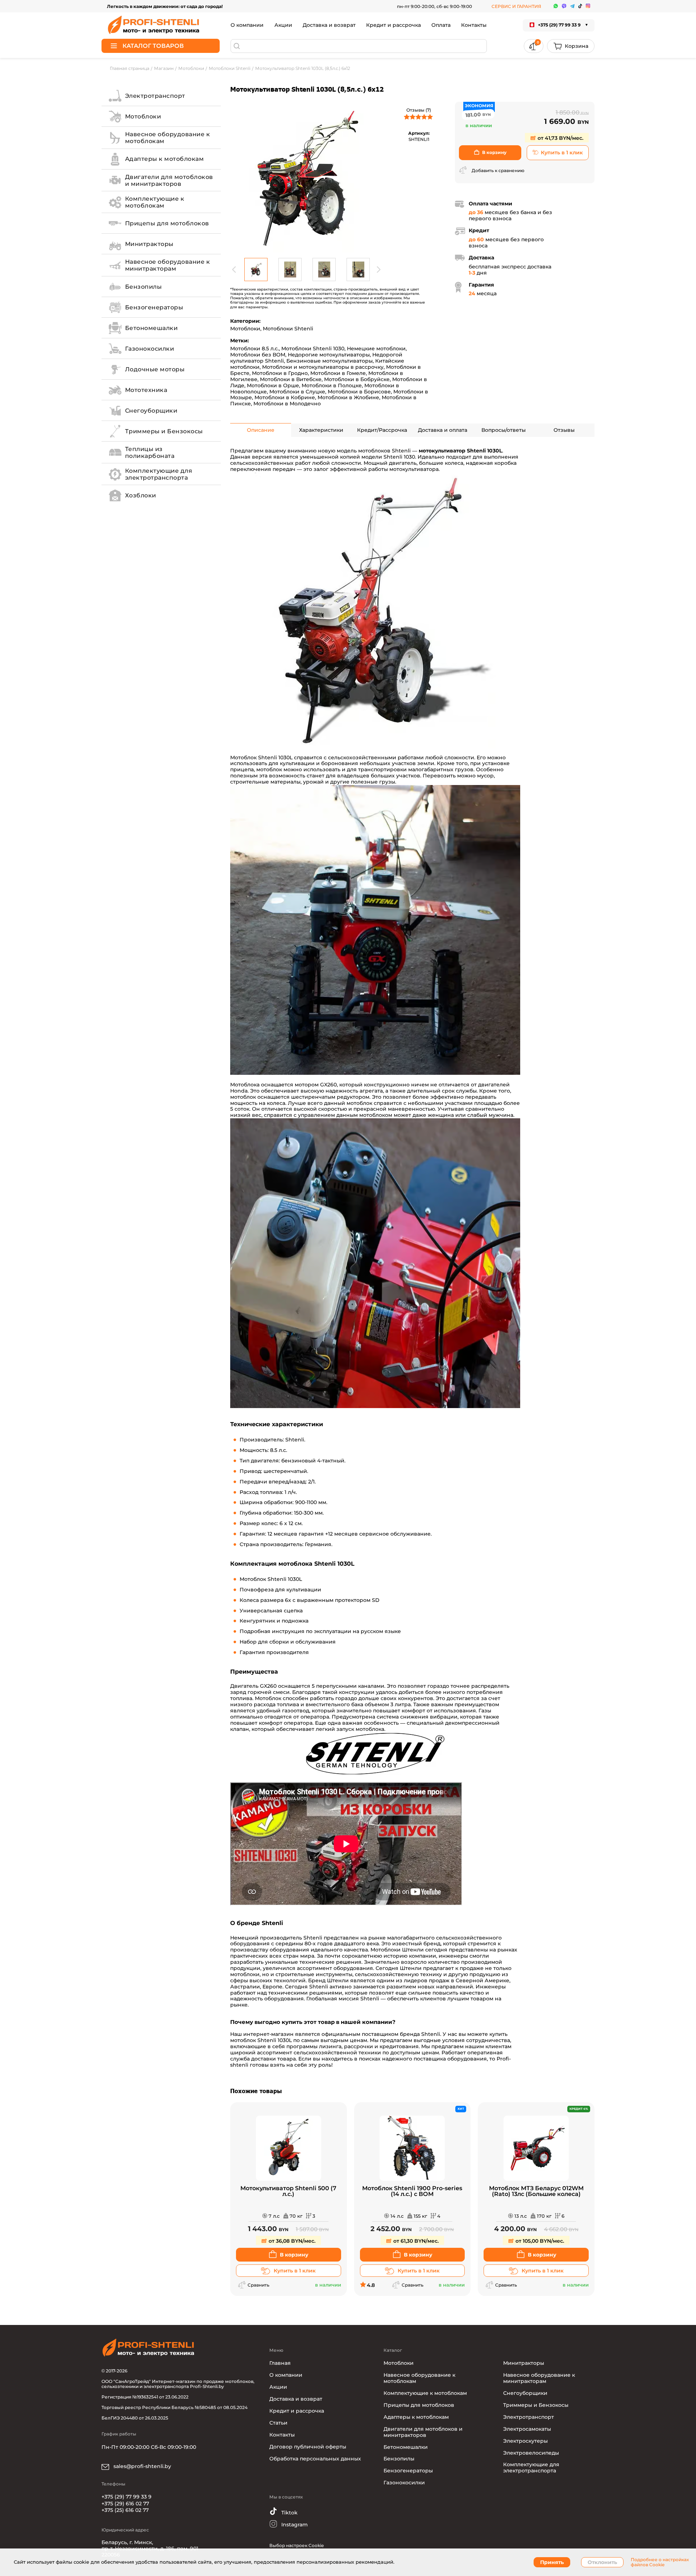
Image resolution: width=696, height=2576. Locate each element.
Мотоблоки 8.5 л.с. (254, 348)
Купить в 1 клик (562, 153)
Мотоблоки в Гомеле (338, 373)
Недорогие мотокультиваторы (329, 355)
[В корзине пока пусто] (571, 46)
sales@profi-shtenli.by (142, 2466)
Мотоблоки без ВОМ (258, 355)
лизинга (330, 2046)
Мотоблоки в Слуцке (297, 392)
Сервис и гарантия (516, 6)
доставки (264, 2059)
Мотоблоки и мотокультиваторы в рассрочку (323, 367)
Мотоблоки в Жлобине (348, 397)
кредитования (399, 2046)
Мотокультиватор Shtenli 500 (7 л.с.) (288, 2191)
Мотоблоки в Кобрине (285, 397)
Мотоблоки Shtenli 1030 (313, 348)
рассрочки (359, 2046)
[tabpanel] (306, 178)
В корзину (494, 152)
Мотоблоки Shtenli (288, 329)
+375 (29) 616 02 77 (125, 2504)
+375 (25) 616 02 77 (125, 2510)
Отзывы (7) (419, 110)
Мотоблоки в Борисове (359, 392)
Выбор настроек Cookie (297, 2545)
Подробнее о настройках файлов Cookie (660, 2562)
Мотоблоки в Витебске (291, 379)
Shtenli (313, 1938)
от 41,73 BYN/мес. (560, 138)
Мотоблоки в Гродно (280, 373)
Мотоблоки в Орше (273, 385)
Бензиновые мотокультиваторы (330, 361)
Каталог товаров (153, 46)
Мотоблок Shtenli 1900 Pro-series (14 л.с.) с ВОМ (412, 2191)
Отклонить (602, 2562)
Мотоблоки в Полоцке (332, 385)
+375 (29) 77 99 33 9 (127, 2497)
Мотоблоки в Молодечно (287, 404)
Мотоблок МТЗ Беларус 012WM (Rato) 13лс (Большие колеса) (536, 2191)
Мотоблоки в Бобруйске (357, 379)
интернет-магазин (268, 2034)
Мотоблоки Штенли (397, 1950)
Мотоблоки (245, 329)
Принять (552, 2562)
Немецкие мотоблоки (376, 348)
